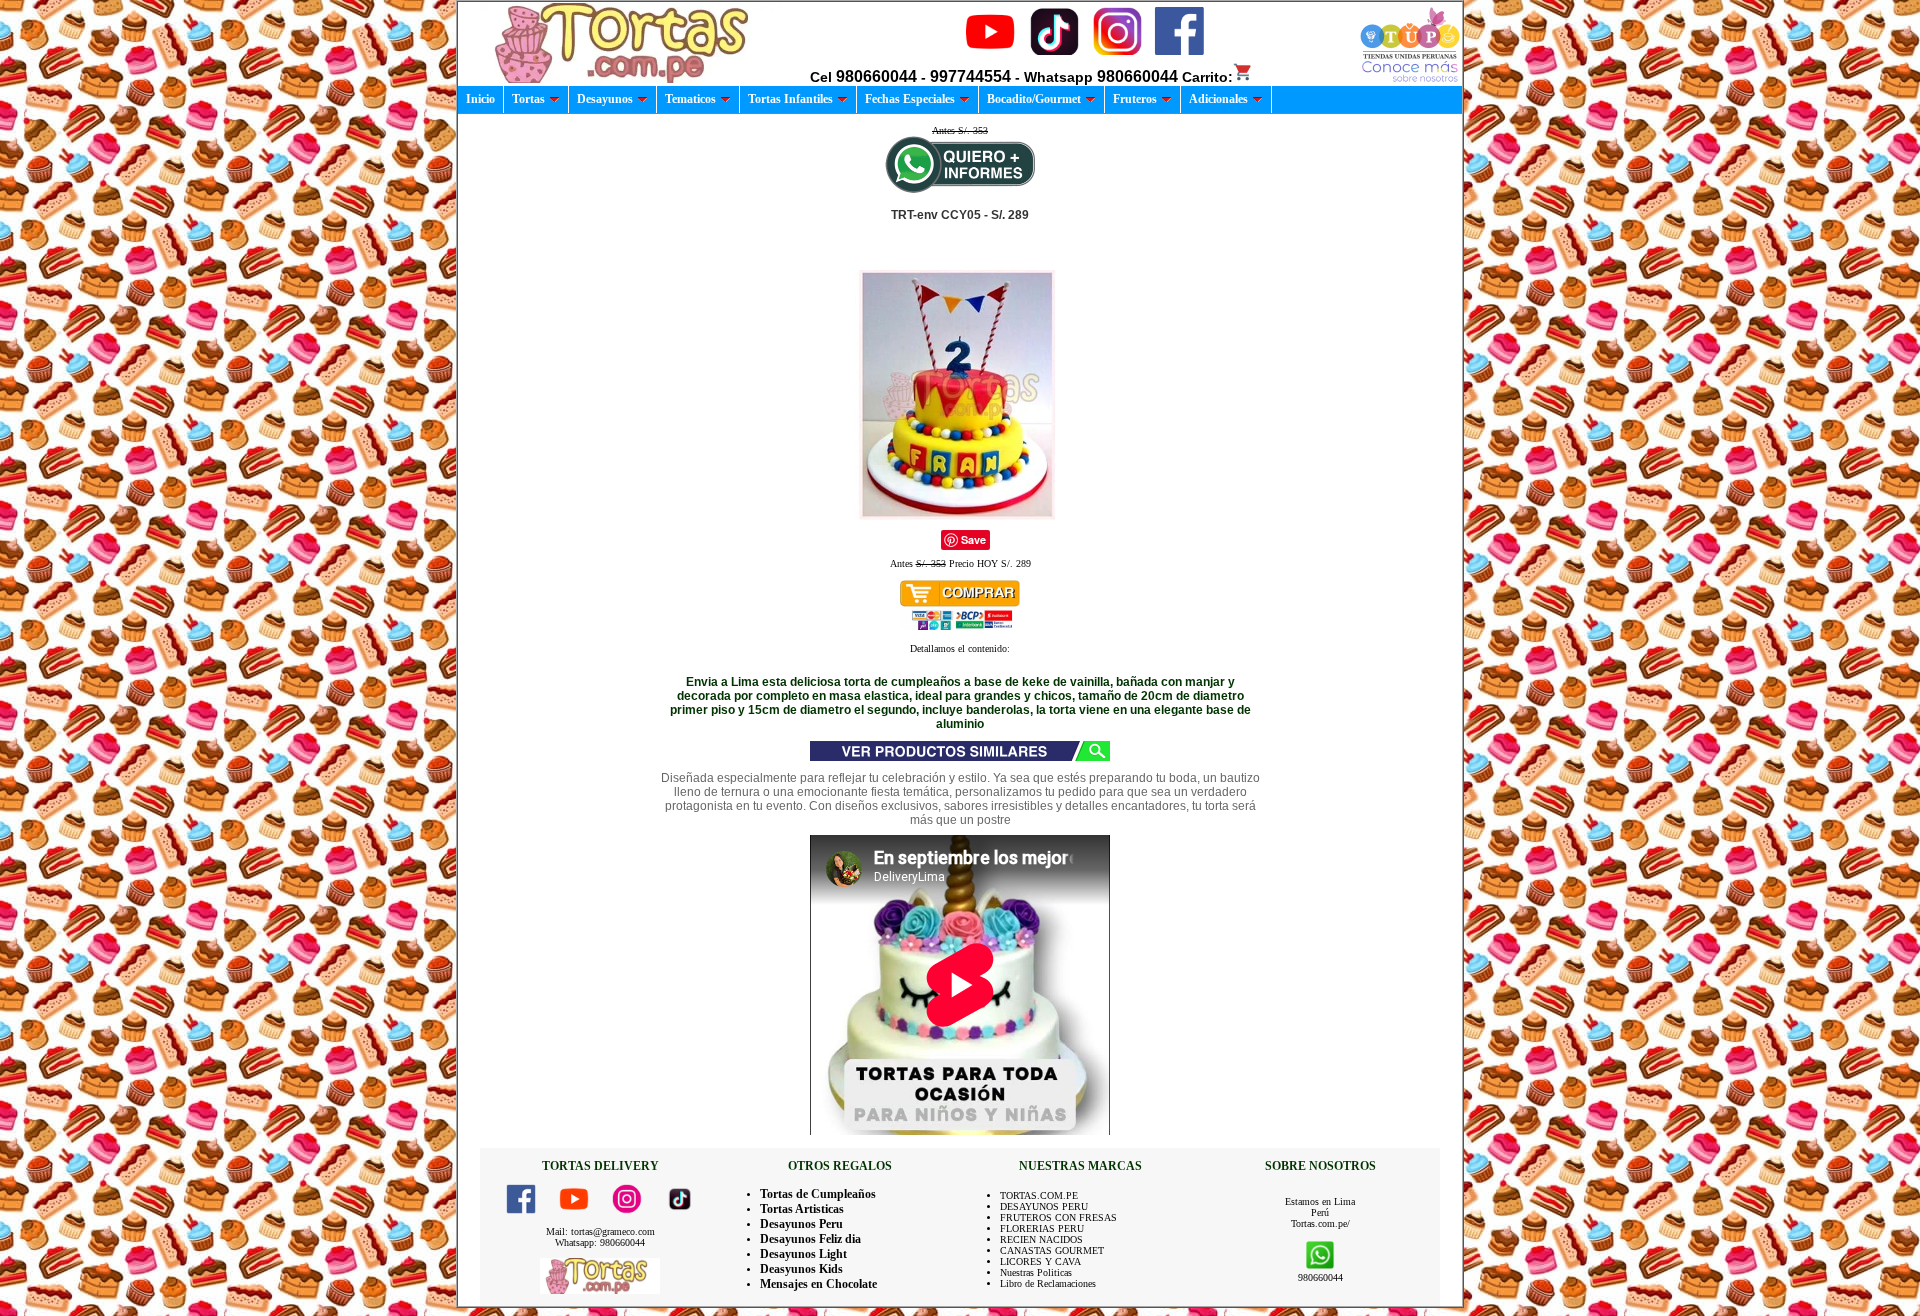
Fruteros (1135, 99)
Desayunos (605, 99)
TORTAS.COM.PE (1039, 1195)
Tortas (528, 99)
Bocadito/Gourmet (1034, 99)
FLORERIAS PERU (1042, 1228)
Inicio (480, 99)
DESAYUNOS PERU (1044, 1206)
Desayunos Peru (801, 1224)
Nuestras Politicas (1036, 1272)
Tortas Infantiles (790, 99)
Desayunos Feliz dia (810, 1239)
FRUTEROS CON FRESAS (1058, 1217)
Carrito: (1207, 77)
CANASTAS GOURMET (1052, 1250)
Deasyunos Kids (801, 1269)
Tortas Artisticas (802, 1209)
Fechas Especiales (910, 99)
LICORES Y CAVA (1040, 1261)
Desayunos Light (803, 1254)
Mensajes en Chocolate (818, 1284)
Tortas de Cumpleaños (818, 1194)
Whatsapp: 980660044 (600, 1242)
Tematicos (690, 99)
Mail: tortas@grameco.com (600, 1231)
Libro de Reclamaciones (1048, 1283)
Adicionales (1218, 99)
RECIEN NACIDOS (1041, 1239)
